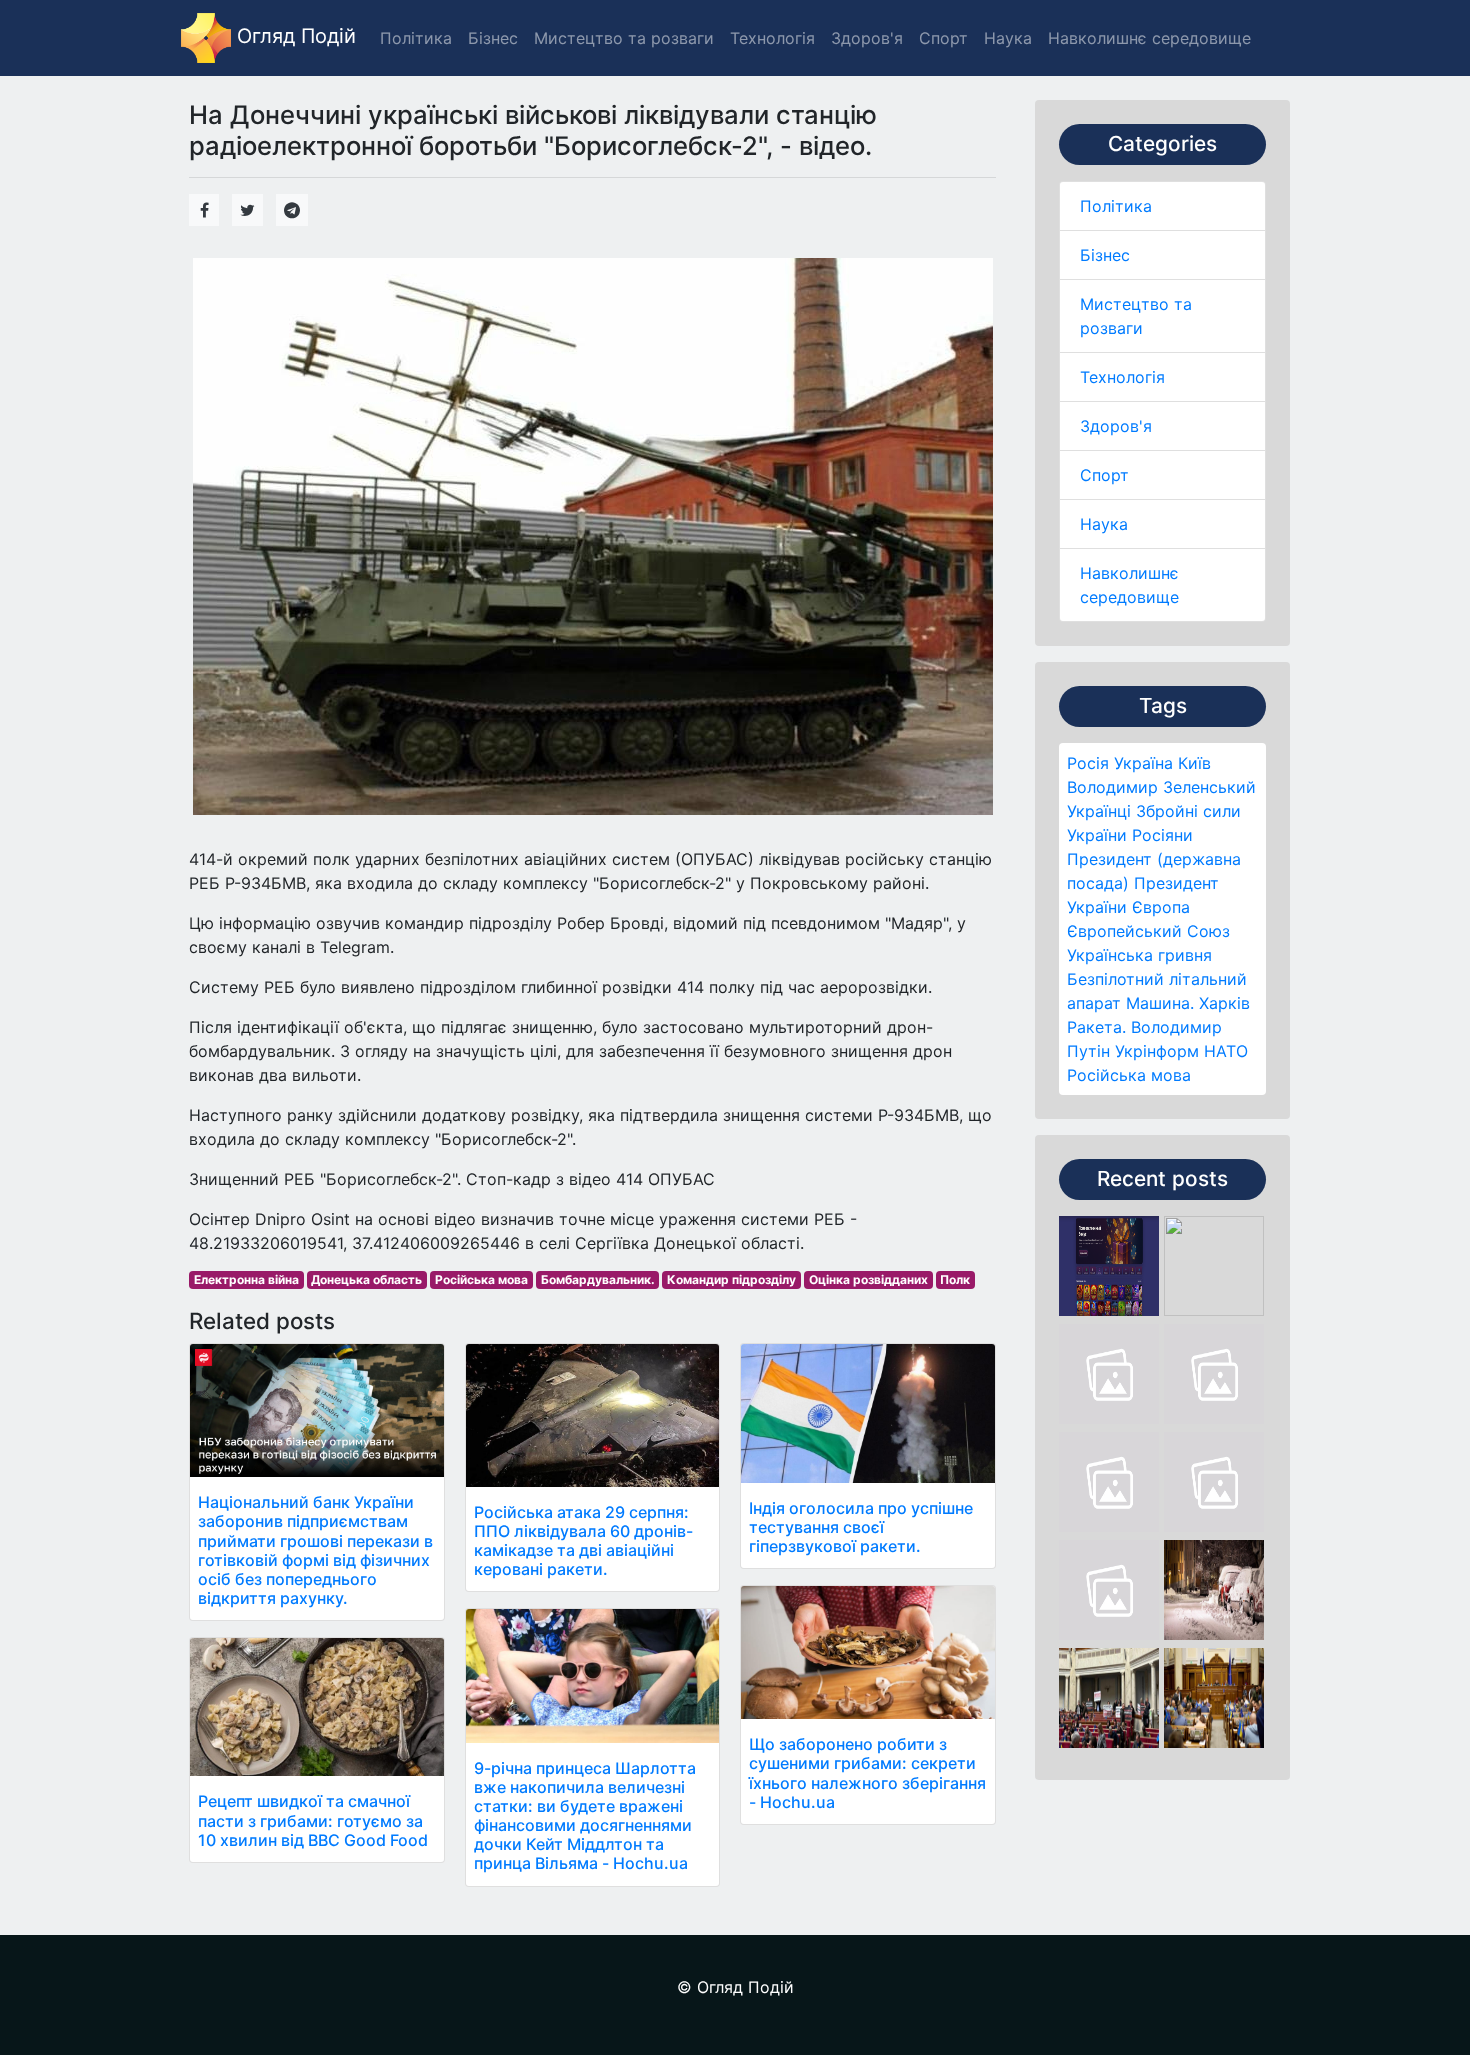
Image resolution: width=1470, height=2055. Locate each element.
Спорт (1104, 475)
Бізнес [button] (493, 38)
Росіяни (1162, 835)
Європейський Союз (1148, 931)
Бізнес (1105, 255)
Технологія (1122, 377)
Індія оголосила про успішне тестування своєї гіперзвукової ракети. (861, 1527)
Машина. (1160, 1003)
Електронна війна (246, 1279)
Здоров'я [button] (867, 38)
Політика (1116, 206)
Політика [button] (416, 38)
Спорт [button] (943, 38)
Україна (1143, 763)
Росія (1088, 763)
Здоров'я (1116, 426)
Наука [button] (1008, 38)
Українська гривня (1139, 955)
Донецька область (366, 1279)
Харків (1224, 1003)
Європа (1161, 907)
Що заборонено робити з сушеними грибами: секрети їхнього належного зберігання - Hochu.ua (867, 1773)
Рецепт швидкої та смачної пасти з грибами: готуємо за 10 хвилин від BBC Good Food (313, 1820)
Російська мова (1129, 1075)
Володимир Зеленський (1161, 787)
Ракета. (1096, 1027)
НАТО (1226, 1051)
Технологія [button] (772, 38)
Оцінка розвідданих (868, 1279)
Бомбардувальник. (598, 1279)
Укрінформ (1157, 1051)
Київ (1194, 763)
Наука (1104, 524)
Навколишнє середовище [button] (1149, 38)
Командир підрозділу (731, 1279)
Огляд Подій (293, 36)
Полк (955, 1279)
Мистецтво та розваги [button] (624, 38)
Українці (1099, 811)
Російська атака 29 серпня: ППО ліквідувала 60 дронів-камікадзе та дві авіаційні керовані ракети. (583, 1541)
